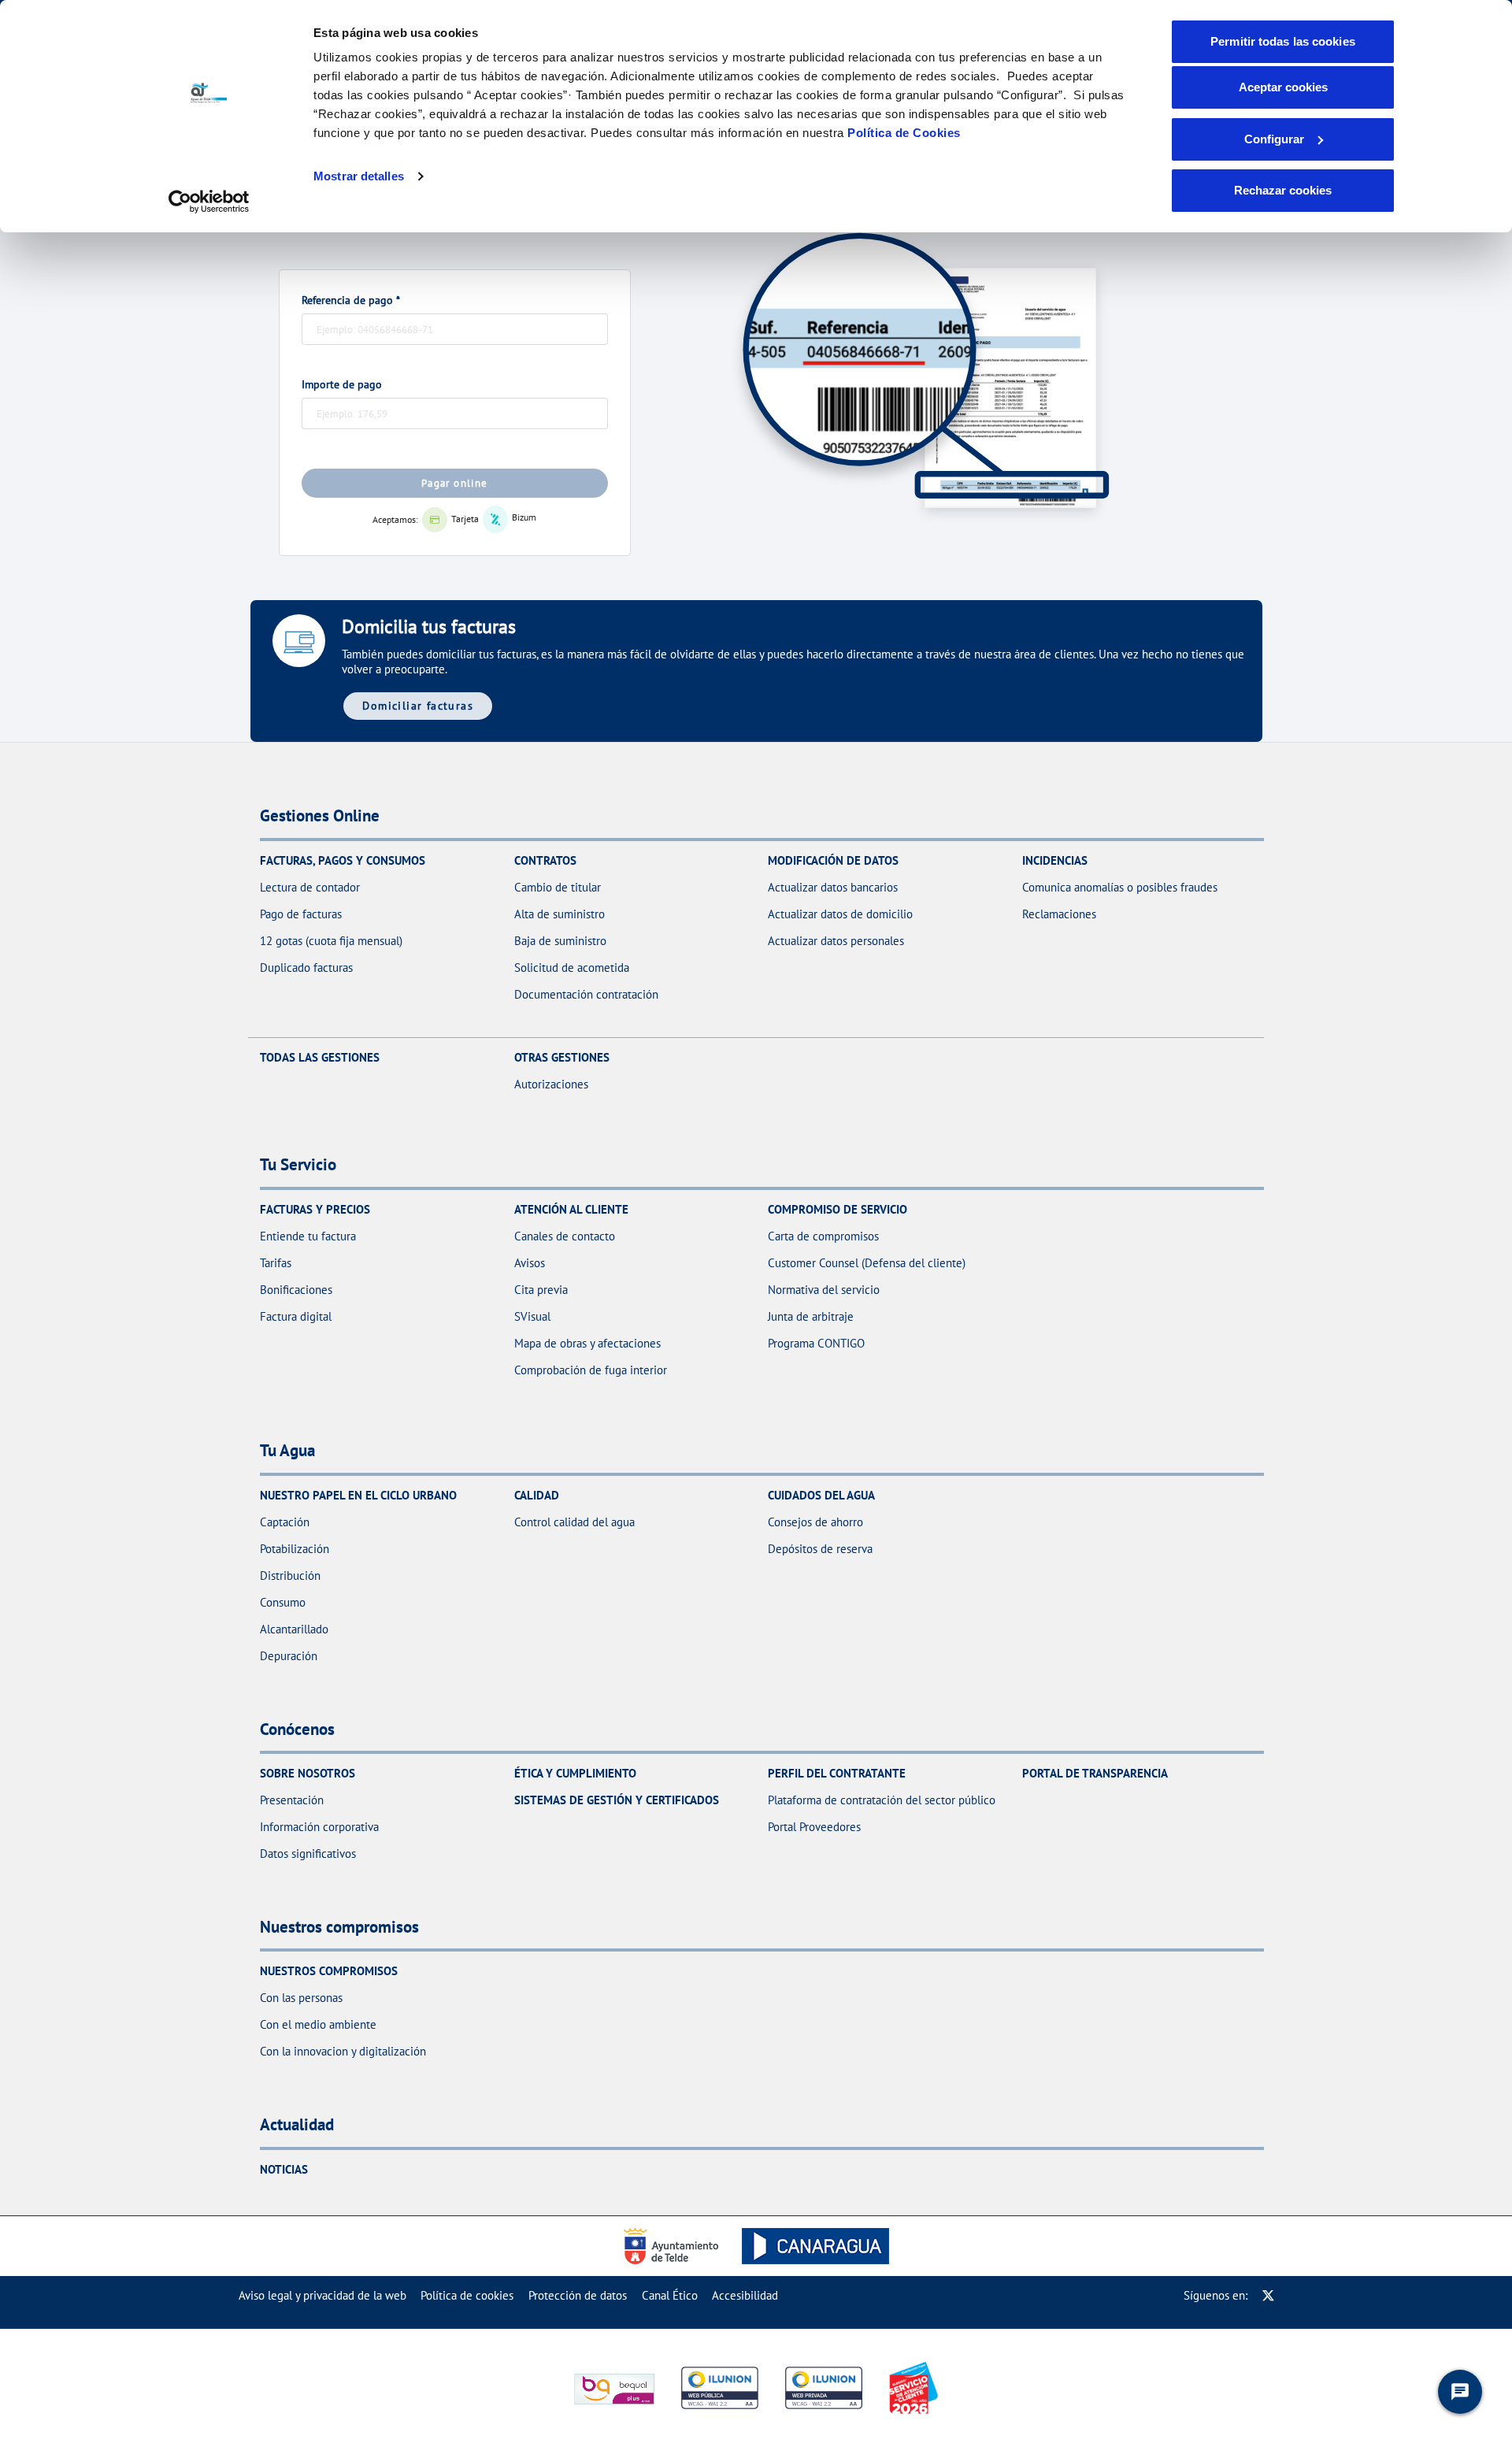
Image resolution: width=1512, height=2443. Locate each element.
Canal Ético (670, 2295)
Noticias (284, 2169)
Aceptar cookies (1283, 87)
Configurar (1274, 139)
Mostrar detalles (359, 176)
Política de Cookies (904, 133)
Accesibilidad (745, 2295)
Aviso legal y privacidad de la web (322, 2295)
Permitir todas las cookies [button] (1283, 41)
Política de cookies (467, 2295)
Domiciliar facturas (418, 705)
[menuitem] (322, 2295)
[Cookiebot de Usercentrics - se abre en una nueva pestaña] (209, 202)
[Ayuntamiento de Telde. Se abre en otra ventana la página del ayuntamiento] (675, 2246)
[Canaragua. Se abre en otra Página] (815, 2246)
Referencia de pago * (351, 300)
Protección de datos (578, 2295)
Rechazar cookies (1283, 190)
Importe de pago (342, 384)
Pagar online (455, 483)
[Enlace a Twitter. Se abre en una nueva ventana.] (1268, 2295)
